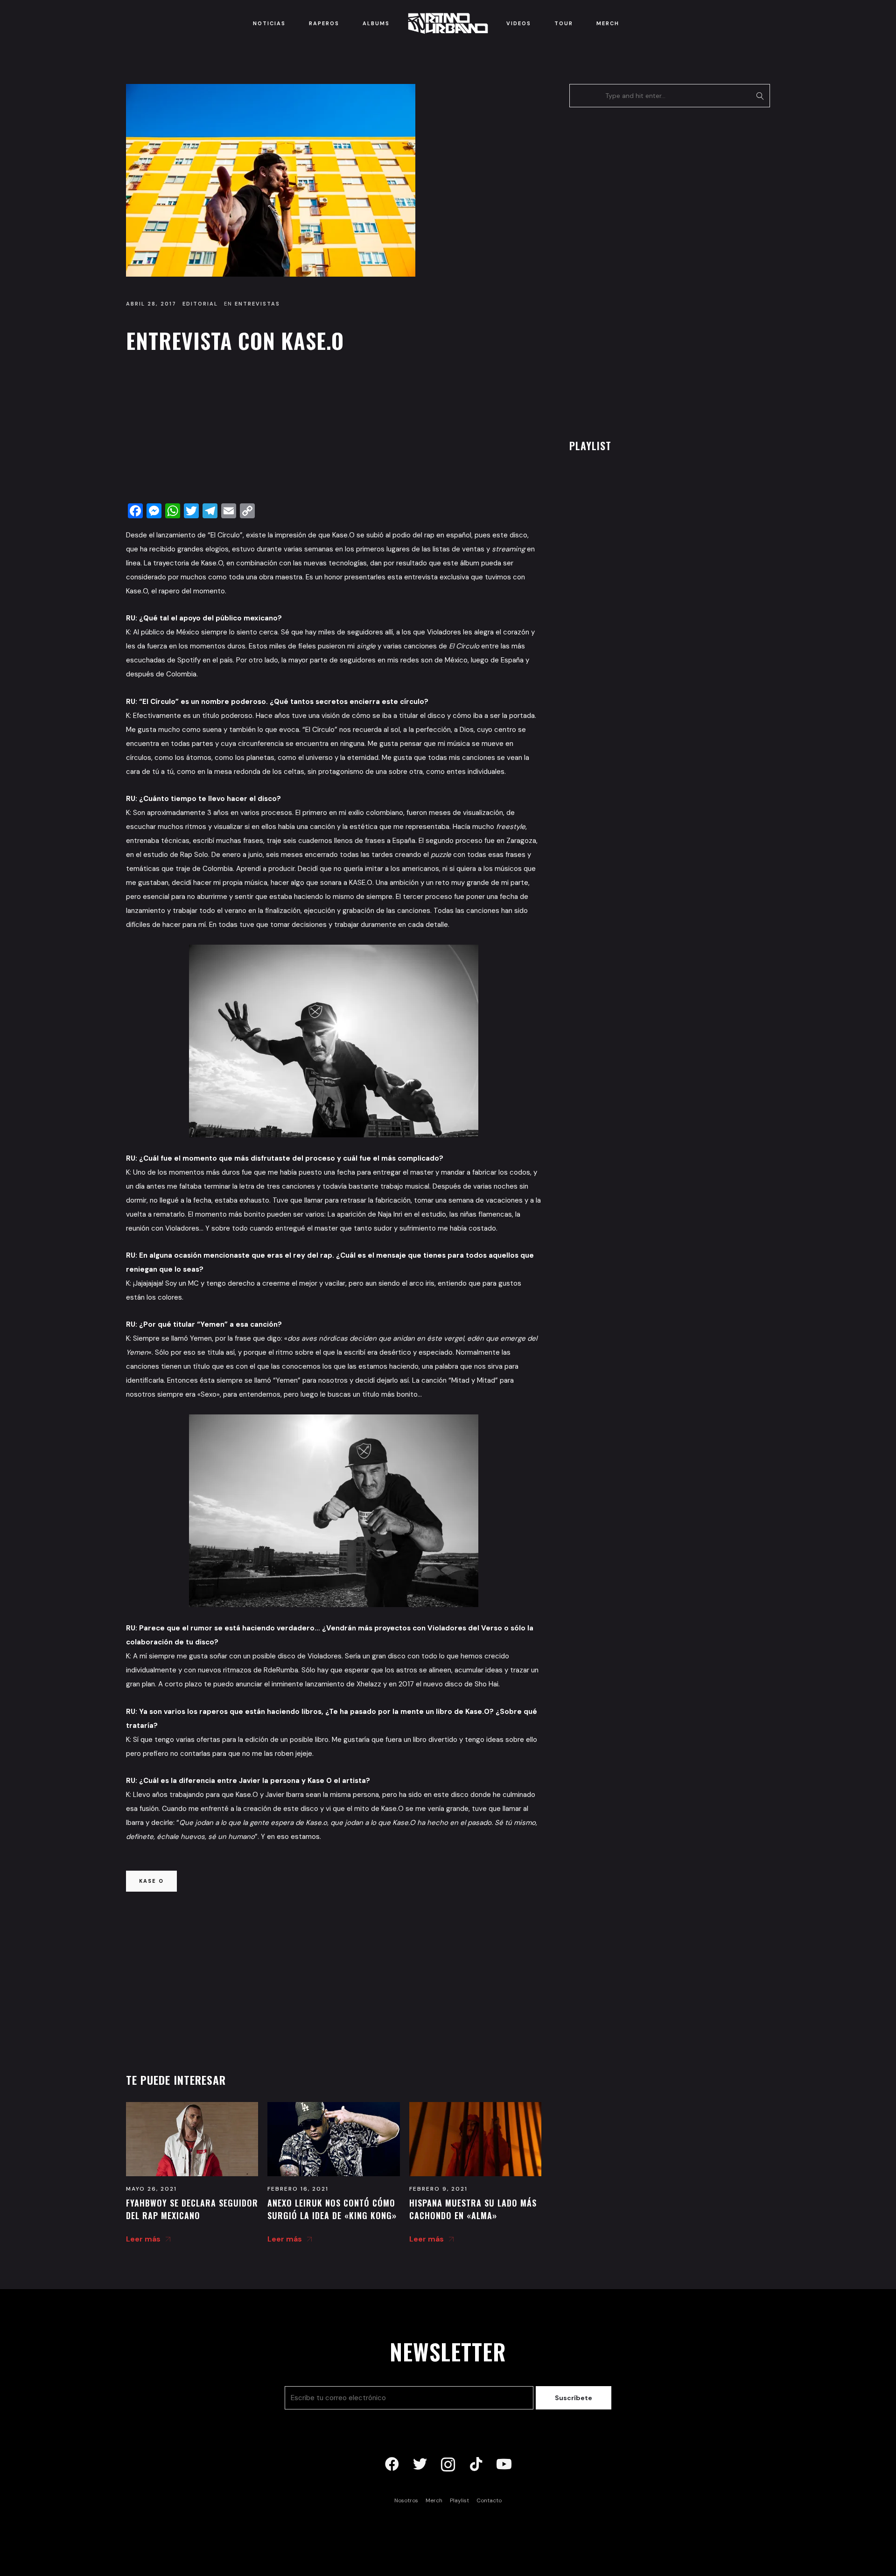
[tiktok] (476, 2465)
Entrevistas (257, 304)
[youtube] (504, 2465)
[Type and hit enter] (760, 96)
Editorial (200, 304)
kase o (151, 1881)
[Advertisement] (334, 431)
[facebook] (392, 2465)
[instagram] (448, 2465)
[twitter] (420, 2465)
